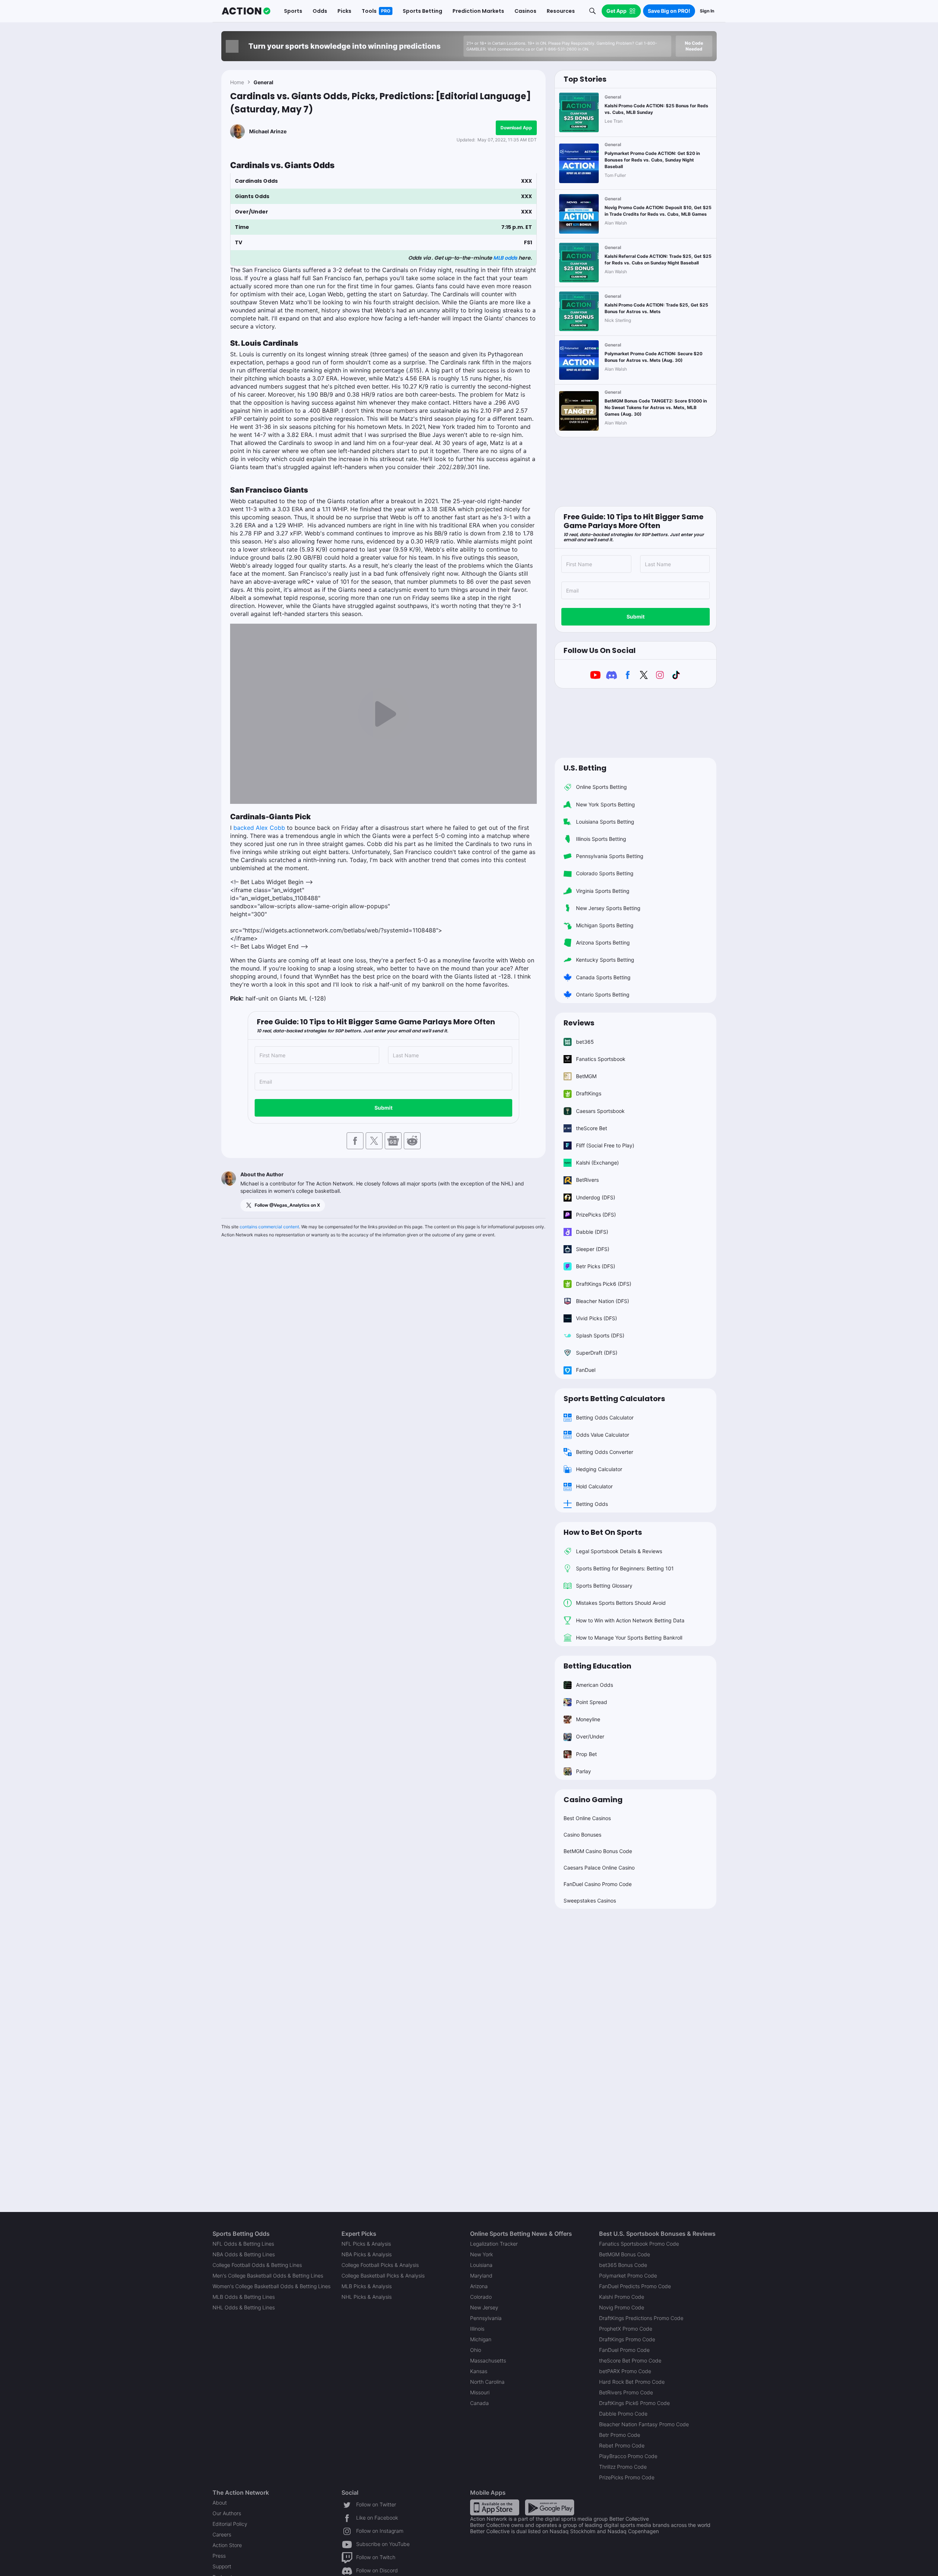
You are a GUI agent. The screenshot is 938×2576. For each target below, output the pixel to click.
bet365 (585, 1042)
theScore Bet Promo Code (630, 2360)
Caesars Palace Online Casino (599, 1868)
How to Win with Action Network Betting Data (630, 1620)
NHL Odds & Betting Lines (244, 2307)
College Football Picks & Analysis (380, 2265)
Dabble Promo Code (623, 2414)
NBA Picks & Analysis (367, 2254)
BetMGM (586, 1076)
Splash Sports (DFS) (600, 1335)
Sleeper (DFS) (593, 1249)
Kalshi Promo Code (622, 2297)
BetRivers (587, 1180)
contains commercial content (269, 1227)
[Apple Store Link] (495, 2507)
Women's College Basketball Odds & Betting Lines (272, 2286)
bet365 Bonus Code (623, 2265)
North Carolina (487, 2382)
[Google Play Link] (550, 2507)
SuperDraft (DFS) (597, 1353)
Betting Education (597, 1666)
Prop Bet (586, 1754)
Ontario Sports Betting (603, 994)
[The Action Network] (246, 11)
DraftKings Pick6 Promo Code (634, 2403)
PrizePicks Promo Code (627, 2477)
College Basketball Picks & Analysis (383, 2276)
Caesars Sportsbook (600, 1111)
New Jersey (484, 2307)
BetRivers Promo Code (626, 2392)
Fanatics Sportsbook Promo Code (639, 2244)
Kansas (479, 2371)
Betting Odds (592, 1504)
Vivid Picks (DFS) (597, 1318)
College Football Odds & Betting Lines (257, 2265)
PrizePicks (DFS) (596, 1215)
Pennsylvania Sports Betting (610, 856)
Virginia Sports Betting (603, 891)
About (220, 2503)
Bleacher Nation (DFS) (603, 1301)
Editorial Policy (230, 2524)
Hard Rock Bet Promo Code (632, 2382)
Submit (383, 1108)
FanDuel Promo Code (624, 2350)
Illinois (477, 2329)
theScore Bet (592, 1128)
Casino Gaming (593, 1800)
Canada (479, 2403)
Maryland (481, 2276)
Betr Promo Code (620, 2435)
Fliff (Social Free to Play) (605, 1145)
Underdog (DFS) (596, 1197)
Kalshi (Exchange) (597, 1163)
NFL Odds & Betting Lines (243, 2244)
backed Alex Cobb (259, 828)
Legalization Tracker (494, 2244)
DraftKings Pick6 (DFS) (604, 1284)
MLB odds (505, 258)
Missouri (480, 2392)
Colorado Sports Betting (605, 873)
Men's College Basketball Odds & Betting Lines (268, 2276)
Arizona (479, 2286)
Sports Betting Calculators (614, 1399)
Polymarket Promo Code (628, 2276)
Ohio (476, 2350)
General (263, 82)
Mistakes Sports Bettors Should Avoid (621, 1603)
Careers (222, 2534)
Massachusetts (488, 2360)
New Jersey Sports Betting (608, 908)
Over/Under (590, 1736)
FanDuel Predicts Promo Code (635, 2286)
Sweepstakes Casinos (590, 1901)
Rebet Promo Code (622, 2445)
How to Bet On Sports (603, 1532)
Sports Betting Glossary (604, 1586)
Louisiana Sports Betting (605, 822)
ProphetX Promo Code (626, 2329)
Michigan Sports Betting (605, 925)
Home (237, 82)
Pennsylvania (486, 2318)
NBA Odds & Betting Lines (244, 2254)
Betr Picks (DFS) (596, 1266)
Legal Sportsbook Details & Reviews (619, 1551)
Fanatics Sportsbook (601, 1059)
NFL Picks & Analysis (366, 2244)
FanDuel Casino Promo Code (598, 1884)
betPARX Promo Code (625, 2371)
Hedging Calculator (599, 1469)
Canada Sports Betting (603, 977)
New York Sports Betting (605, 804)
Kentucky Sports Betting (605, 960)
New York (481, 2254)
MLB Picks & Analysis (367, 2286)
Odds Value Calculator (603, 1435)
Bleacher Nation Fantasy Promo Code (644, 2424)
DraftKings (589, 1093)
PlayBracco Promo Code (628, 2456)
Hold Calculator (594, 1486)
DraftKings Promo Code (627, 2339)
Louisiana (481, 2265)
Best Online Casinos (587, 1818)
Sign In (707, 11)
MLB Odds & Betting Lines (244, 2297)
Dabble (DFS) (592, 1232)
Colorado (481, 2297)
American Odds (594, 1685)
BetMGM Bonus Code (625, 2254)
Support (222, 2566)
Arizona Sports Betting (603, 942)
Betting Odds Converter (605, 1452)
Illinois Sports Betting (601, 839)
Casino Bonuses (582, 1835)
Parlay (584, 1771)
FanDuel (586, 1370)
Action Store (227, 2545)
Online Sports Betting (601, 787)
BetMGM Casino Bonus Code (598, 1851)
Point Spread (592, 1702)
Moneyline (588, 1719)
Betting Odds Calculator (605, 1417)
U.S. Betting (585, 768)
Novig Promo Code (622, 2307)
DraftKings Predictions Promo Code (641, 2318)
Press (219, 2556)
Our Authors (227, 2513)
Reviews (579, 1023)
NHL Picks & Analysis (367, 2297)
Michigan (481, 2339)
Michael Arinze (268, 131)
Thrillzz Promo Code (623, 2467)
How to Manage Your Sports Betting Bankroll (629, 1638)
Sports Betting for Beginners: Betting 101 (625, 1568)
